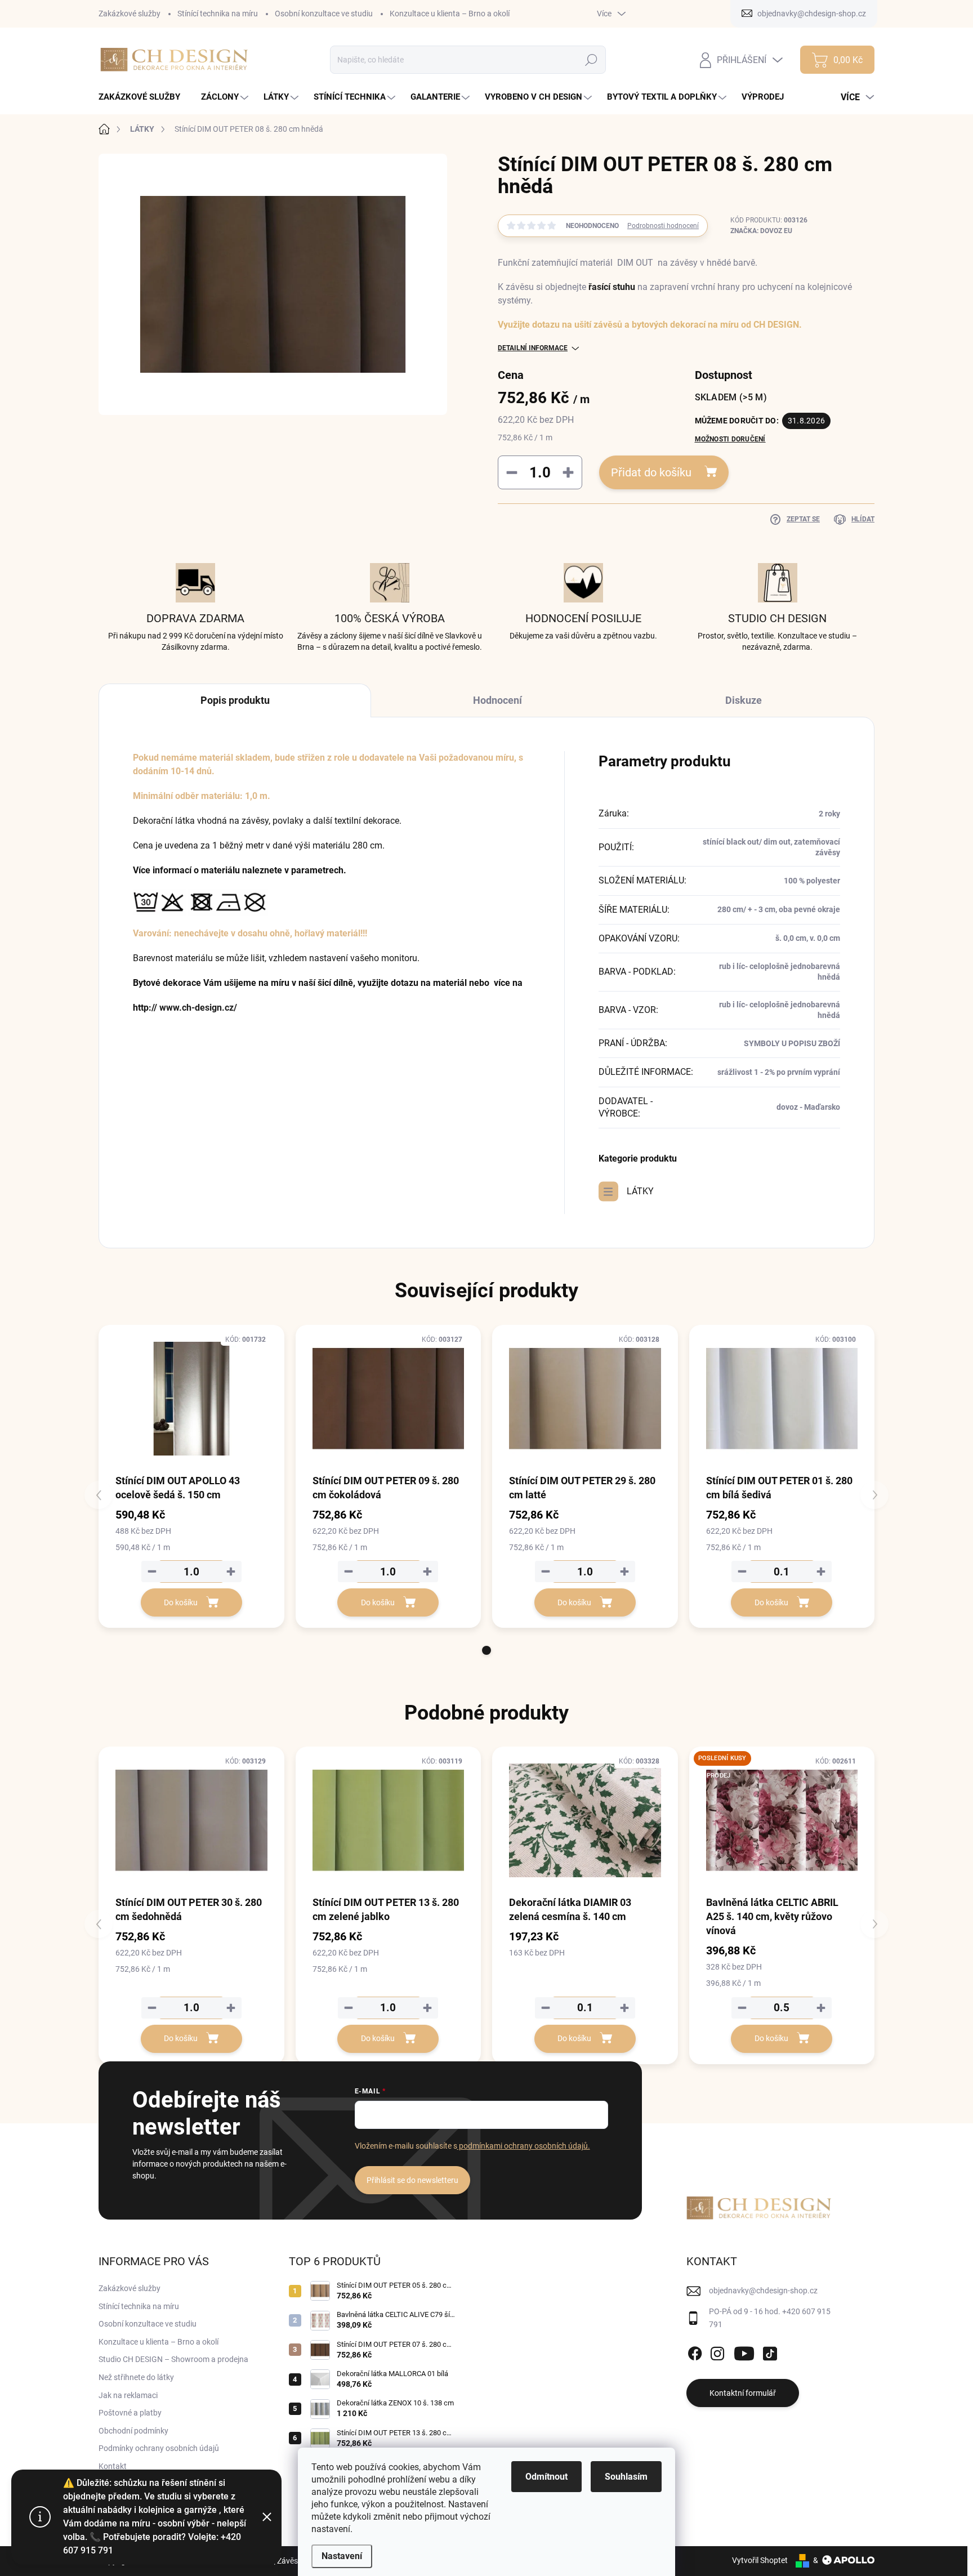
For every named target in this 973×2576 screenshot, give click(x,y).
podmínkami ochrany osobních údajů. (524, 2146)
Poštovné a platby (130, 2413)
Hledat (592, 60)
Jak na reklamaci (128, 2395)
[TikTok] (770, 2351)
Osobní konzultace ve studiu (324, 14)
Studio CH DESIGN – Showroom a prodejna (173, 2359)
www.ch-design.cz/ (198, 1008)
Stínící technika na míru (218, 14)
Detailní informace (533, 348)
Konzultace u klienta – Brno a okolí (450, 14)
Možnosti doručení (730, 439)
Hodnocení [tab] (497, 700)
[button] (486, 1650)
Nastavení (342, 2556)
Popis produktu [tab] (235, 700)
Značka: (761, 231)
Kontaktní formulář (743, 2393)
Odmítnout (546, 2477)
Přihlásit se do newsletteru (412, 2180)
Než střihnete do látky (136, 2377)
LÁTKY (640, 1191)
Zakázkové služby (130, 14)
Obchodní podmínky (133, 2431)
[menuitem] (144, 97)
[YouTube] (744, 2351)
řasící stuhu (612, 287)
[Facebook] (695, 2351)
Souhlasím (626, 2477)
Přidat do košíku (651, 472)
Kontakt (113, 2466)
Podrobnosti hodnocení (663, 226)
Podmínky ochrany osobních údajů (159, 2448)
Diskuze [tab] (744, 700)
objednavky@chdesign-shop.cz (763, 2291)
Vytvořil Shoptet (760, 2560)
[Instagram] (717, 2351)
